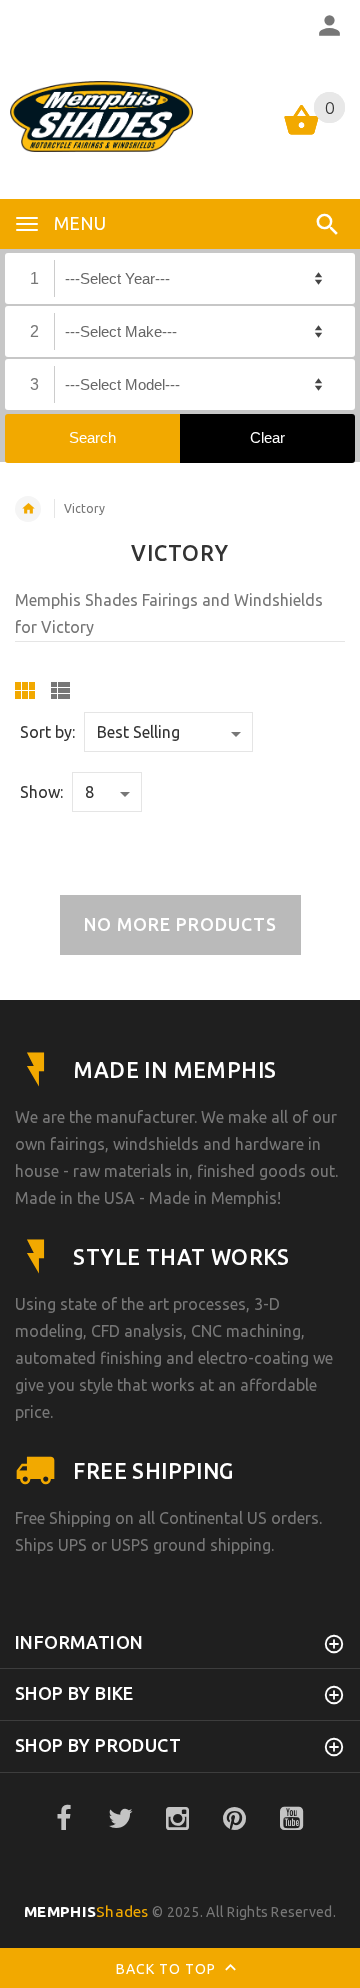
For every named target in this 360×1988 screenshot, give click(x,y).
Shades (86, 1911)
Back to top (168, 1969)
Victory (84, 508)
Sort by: (47, 732)
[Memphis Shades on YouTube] (292, 1819)
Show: (41, 792)
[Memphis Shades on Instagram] (178, 1819)
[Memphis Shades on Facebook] (64, 1819)
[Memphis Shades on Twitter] (121, 1819)
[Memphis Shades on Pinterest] (235, 1819)
